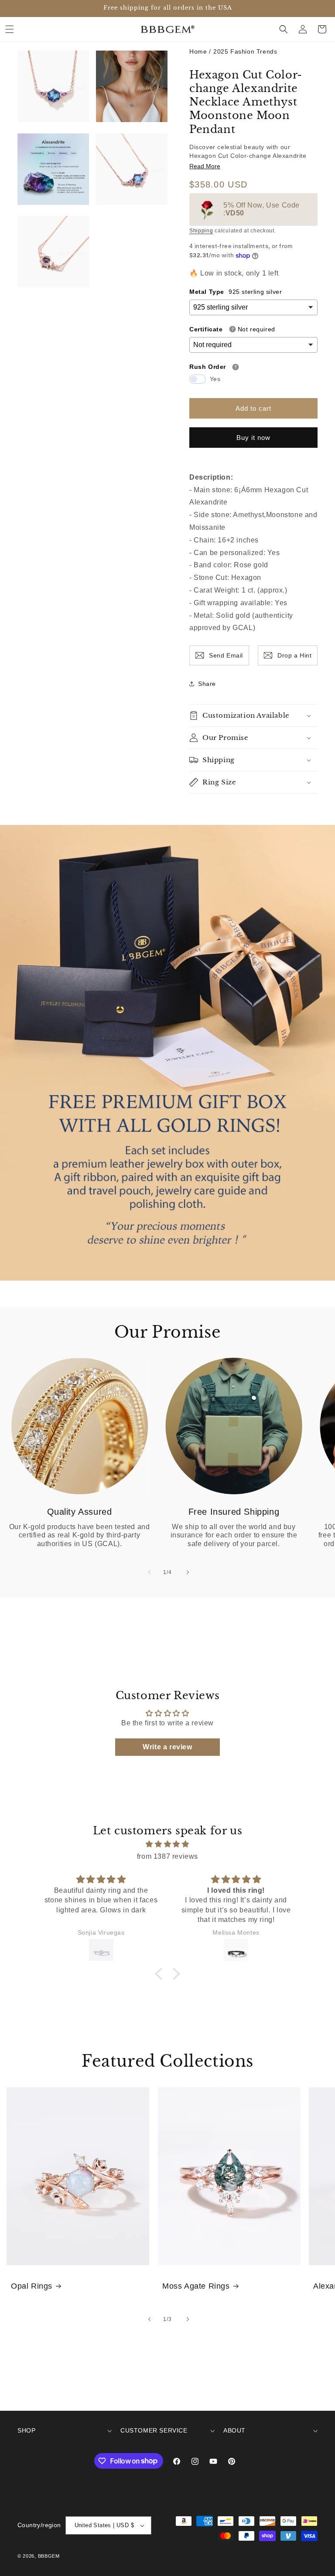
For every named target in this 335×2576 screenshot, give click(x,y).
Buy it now (253, 438)
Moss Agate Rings (196, 2286)
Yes (215, 379)
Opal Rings (32, 2286)
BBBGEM (49, 2556)
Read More (205, 166)
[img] (167, 1844)
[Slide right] (187, 1572)
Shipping (201, 231)
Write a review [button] (167, 1747)
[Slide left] (148, 1572)
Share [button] (207, 684)
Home (198, 51)
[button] (10, 29)
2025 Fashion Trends (245, 51)
